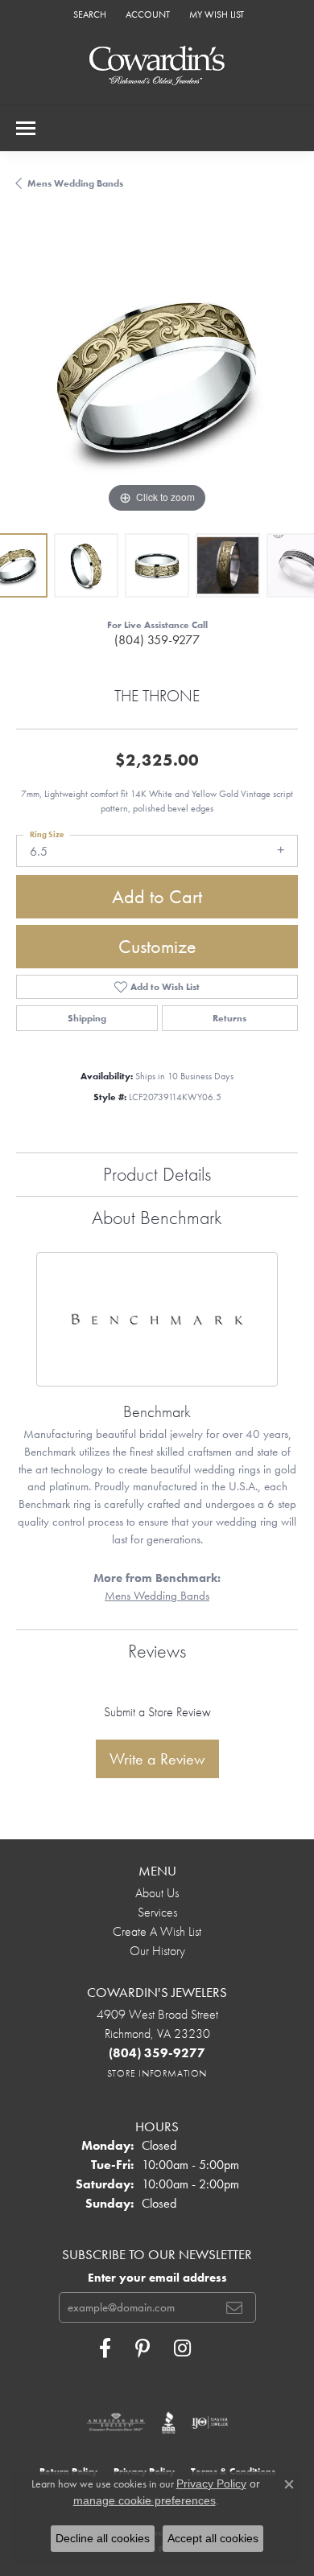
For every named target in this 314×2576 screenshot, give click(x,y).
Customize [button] (157, 946)
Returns (229, 1018)
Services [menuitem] (157, 1912)
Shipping (87, 1018)
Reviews (157, 1651)
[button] (88, 14)
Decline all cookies (103, 2538)
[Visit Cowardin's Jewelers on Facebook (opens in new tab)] (105, 2348)
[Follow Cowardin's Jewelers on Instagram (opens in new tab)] (182, 2348)
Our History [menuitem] (157, 1951)
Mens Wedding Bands (75, 183)
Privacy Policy (211, 2484)
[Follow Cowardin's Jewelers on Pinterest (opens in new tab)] (143, 2348)
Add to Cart (157, 896)
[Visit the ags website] (116, 2422)
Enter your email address (157, 2278)
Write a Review (157, 1759)
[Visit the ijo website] (210, 2422)
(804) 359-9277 (157, 640)
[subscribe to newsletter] (234, 2307)
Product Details (157, 1174)
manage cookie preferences (145, 2500)
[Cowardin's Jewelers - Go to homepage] (157, 66)
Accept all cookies (213, 2538)
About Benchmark (157, 1217)
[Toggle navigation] (26, 128)
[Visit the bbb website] (169, 2422)
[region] (157, 376)
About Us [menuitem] (157, 1893)
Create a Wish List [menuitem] (157, 1931)
